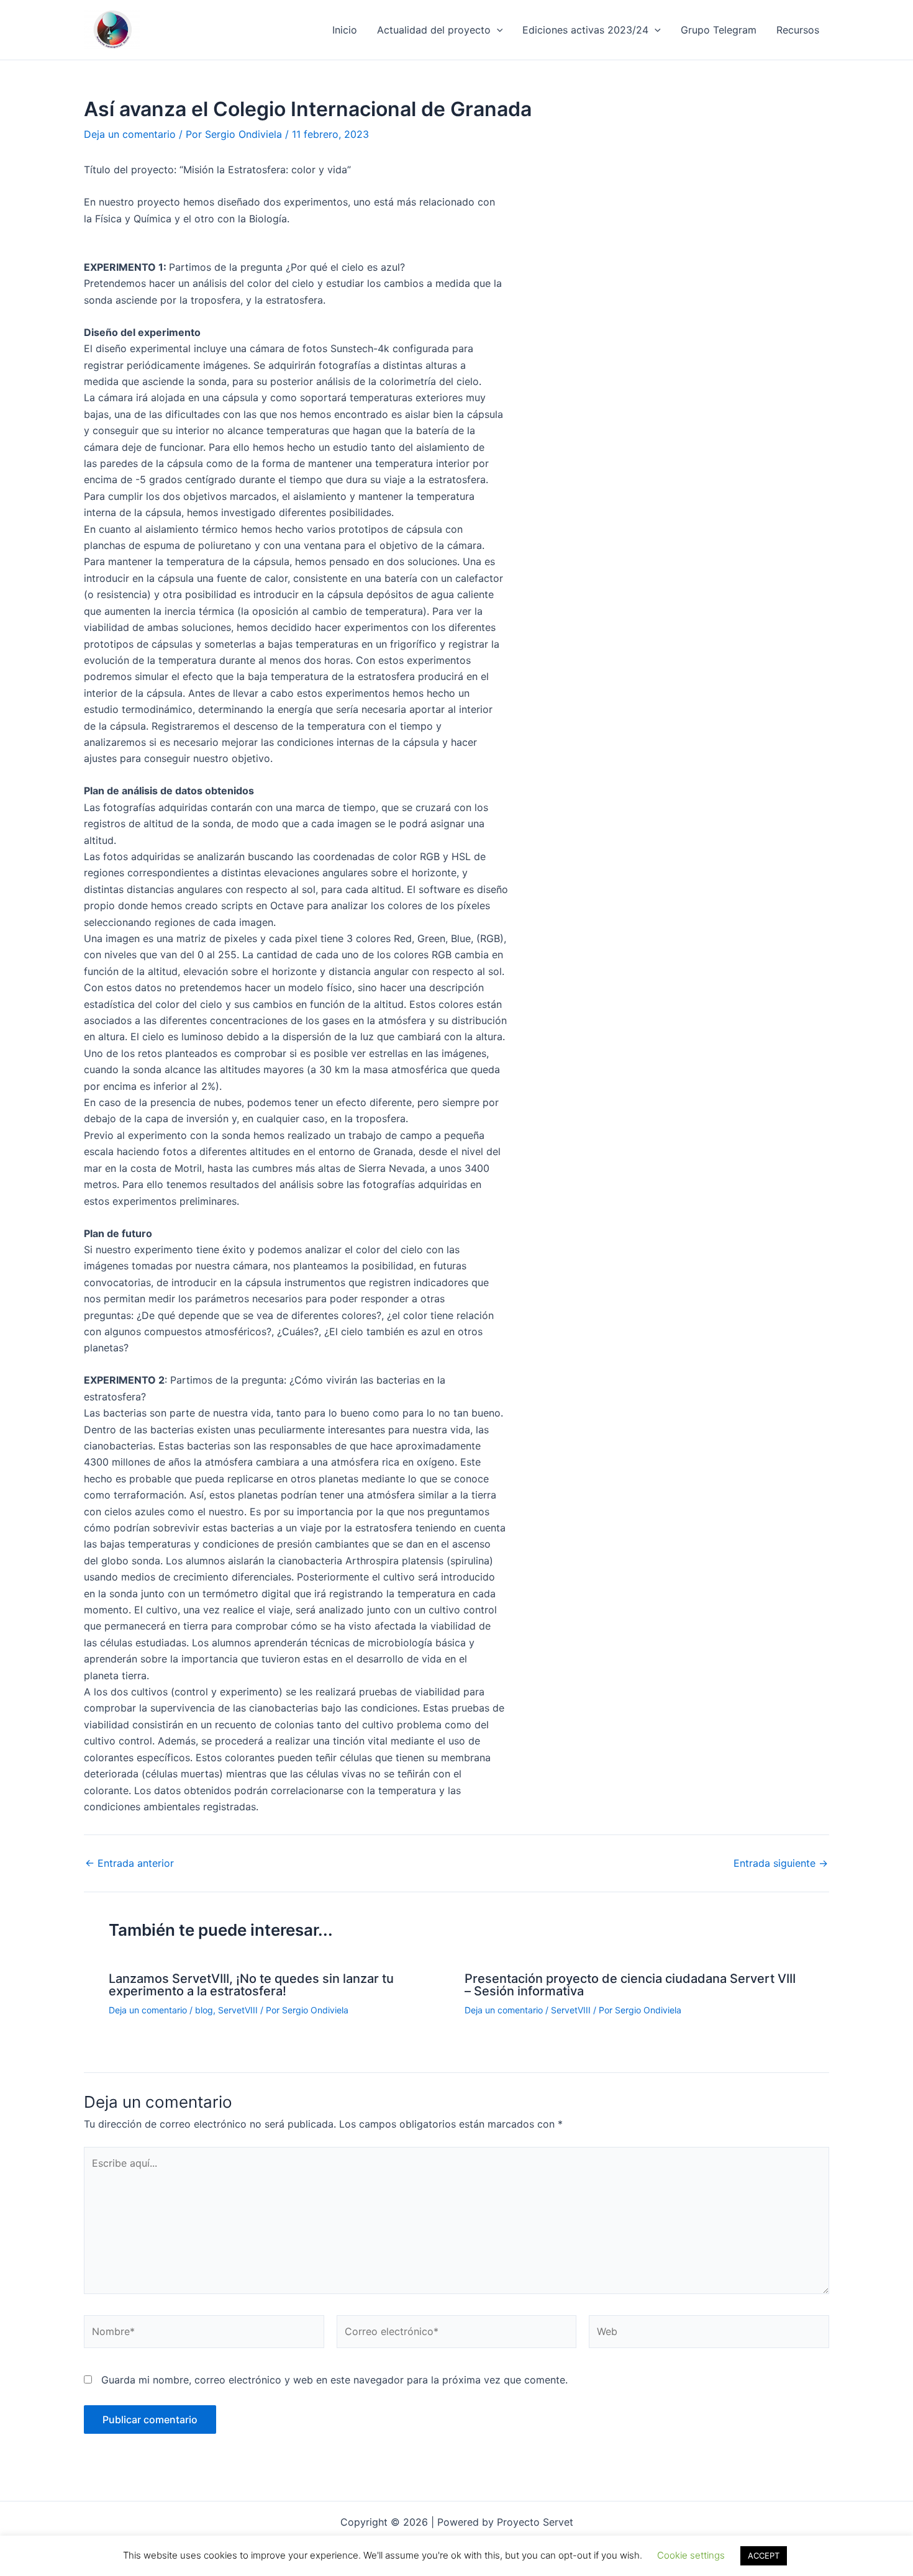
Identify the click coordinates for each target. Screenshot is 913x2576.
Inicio (345, 30)
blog (204, 2010)
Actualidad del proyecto (434, 30)
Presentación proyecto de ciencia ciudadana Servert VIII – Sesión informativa (630, 1985)
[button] (497, 30)
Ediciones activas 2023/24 (585, 30)
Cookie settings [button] (691, 2555)
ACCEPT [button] (764, 2556)
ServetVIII (238, 2010)
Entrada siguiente (781, 1863)
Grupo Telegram (719, 30)
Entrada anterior (129, 1863)
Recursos (798, 30)
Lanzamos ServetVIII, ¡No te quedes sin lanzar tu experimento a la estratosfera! (251, 1985)
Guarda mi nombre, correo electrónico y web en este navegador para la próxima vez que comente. (334, 2380)
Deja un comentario (130, 134)
